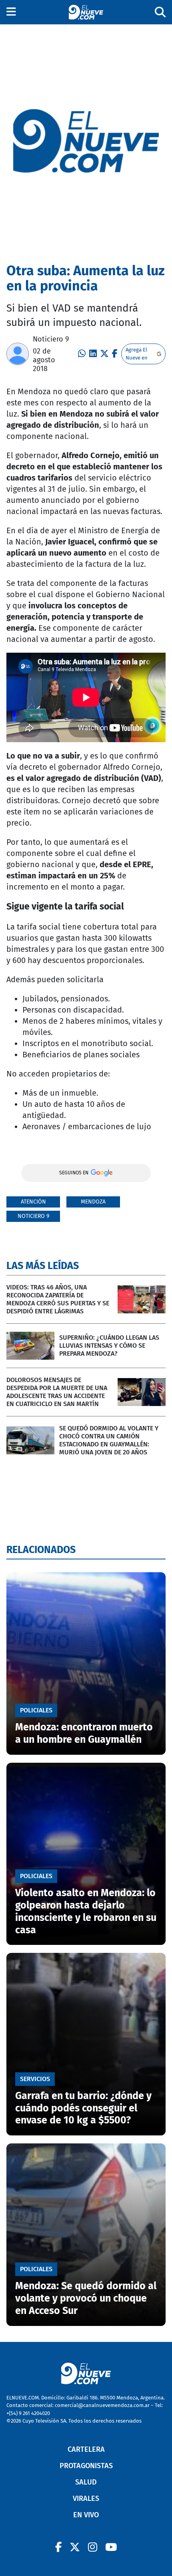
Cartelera (86, 2449)
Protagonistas (86, 2466)
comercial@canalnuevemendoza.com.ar (102, 2405)
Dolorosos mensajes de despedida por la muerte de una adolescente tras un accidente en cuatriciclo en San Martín (57, 1392)
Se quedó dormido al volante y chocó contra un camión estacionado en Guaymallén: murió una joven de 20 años (109, 1440)
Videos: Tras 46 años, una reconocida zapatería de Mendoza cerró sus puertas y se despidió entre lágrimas (58, 1299)
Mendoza (93, 1202)
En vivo (86, 2515)
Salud (86, 2482)
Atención (33, 1202)
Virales (86, 2499)
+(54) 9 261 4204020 (28, 2413)
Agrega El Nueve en (137, 354)
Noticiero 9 (51, 339)
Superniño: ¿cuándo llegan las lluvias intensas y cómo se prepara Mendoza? (109, 1346)
